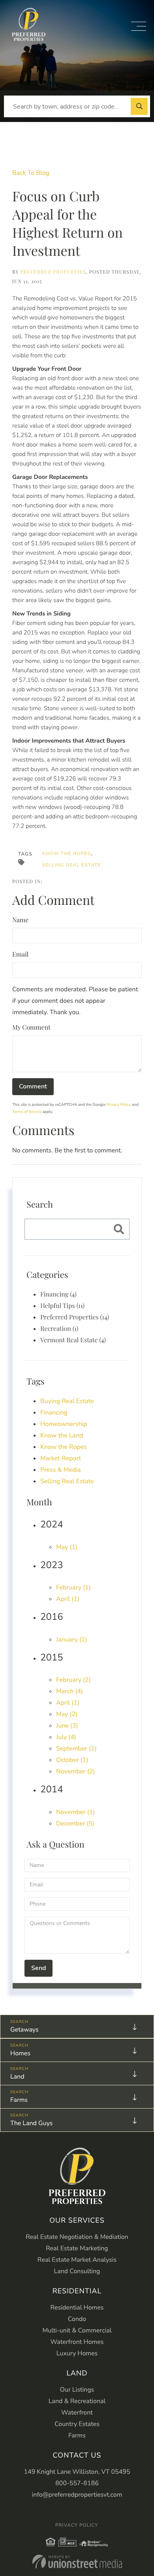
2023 (52, 1565)
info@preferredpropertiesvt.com (77, 2495)
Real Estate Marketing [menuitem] (77, 2248)
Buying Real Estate (67, 1401)
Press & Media (61, 1470)
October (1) (72, 1760)
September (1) (76, 1749)
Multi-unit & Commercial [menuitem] (77, 2330)
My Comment (31, 1027)
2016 (52, 1617)
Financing (54, 1413)
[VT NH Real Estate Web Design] (77, 2562)
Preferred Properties (53, 272)
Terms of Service (27, 1112)
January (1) (72, 1640)
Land (17, 2077)
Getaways (24, 2030)
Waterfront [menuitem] (77, 2413)
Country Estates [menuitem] (77, 2424)
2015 (52, 1658)
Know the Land (62, 1435)
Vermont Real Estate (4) (73, 1340)
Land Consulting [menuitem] (77, 2271)
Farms (19, 2100)
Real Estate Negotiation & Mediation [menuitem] (77, 2237)
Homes (20, 2053)
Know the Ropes (66, 854)
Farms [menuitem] (77, 2435)
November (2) (75, 1771)
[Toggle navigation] (139, 26)
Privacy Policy (119, 1105)
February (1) (73, 1587)
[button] (139, 106)
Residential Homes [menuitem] (77, 2308)
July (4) (66, 1737)
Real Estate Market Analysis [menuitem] (77, 2260)
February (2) (73, 1680)
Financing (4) (58, 1294)
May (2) (67, 1714)
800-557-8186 (77, 2483)
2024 (52, 1525)
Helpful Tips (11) (62, 1306)
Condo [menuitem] (77, 2319)
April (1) (68, 1599)
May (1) (67, 1547)
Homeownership (64, 1424)
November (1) (75, 1812)
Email (20, 954)
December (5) (75, 1824)
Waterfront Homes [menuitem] (77, 2342)
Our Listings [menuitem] (77, 2390)
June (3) (67, 1726)
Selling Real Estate (71, 865)
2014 (52, 1790)
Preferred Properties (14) (75, 1317)
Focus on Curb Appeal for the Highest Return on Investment (68, 223)
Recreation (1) (59, 1329)
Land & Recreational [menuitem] (77, 2401)
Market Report (61, 1458)
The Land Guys (31, 2123)
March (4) (69, 1691)
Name (20, 920)
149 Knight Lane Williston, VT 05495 (77, 2472)
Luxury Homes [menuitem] (77, 2353)
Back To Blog (31, 173)
